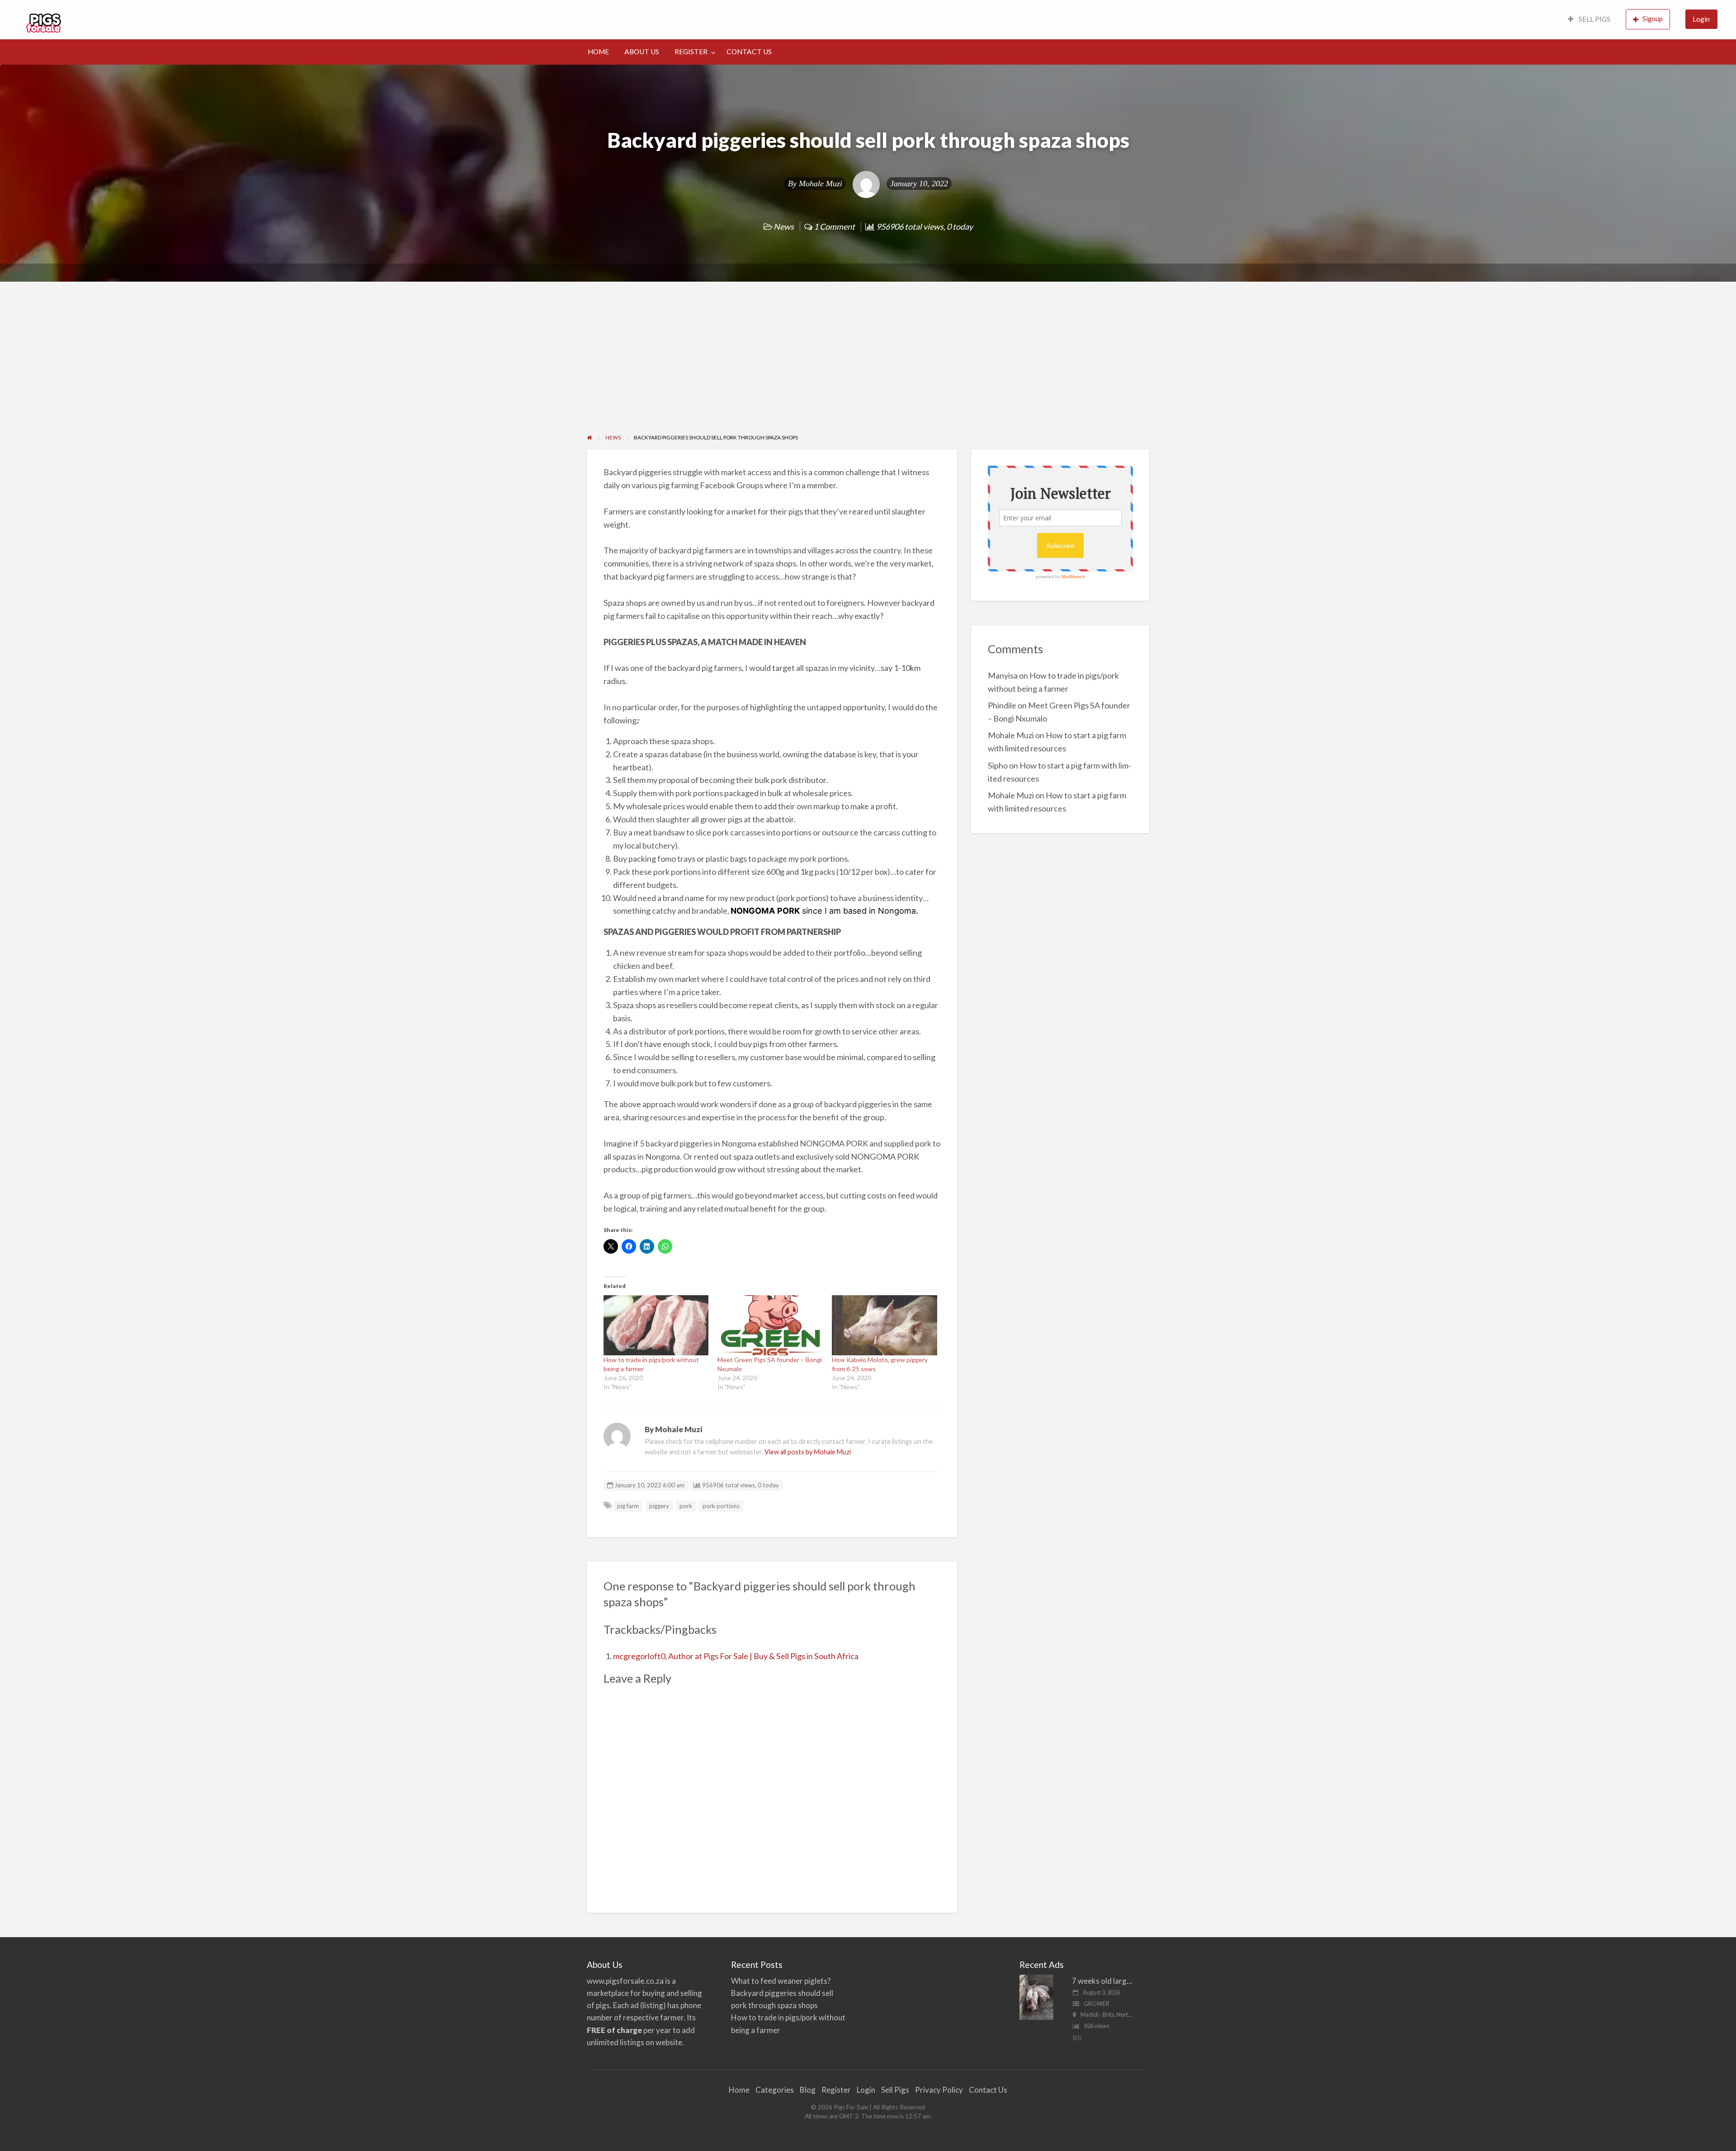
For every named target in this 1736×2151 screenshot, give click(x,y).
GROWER (1097, 2004)
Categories (775, 2090)
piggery (659, 1506)
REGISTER (691, 52)
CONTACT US (749, 52)
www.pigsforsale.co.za (625, 1981)
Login (1701, 19)
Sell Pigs (895, 2090)
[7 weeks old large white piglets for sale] (1036, 1996)
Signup (1653, 19)
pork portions (721, 1506)
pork (686, 1506)
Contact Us (988, 2090)
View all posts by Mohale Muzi (808, 1452)
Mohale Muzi (821, 184)
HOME (598, 52)
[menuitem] (1589, 20)
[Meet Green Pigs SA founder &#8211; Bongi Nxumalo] (770, 1325)
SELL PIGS (1594, 19)
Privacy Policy (939, 2090)
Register (836, 2090)
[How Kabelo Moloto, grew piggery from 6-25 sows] (885, 1325)
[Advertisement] (868, 365)
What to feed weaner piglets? (781, 1981)
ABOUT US (642, 52)
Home (739, 2090)
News (784, 226)
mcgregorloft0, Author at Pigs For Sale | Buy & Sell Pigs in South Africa (736, 1656)
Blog (808, 2090)
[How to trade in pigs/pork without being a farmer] (656, 1325)
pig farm (628, 1506)
